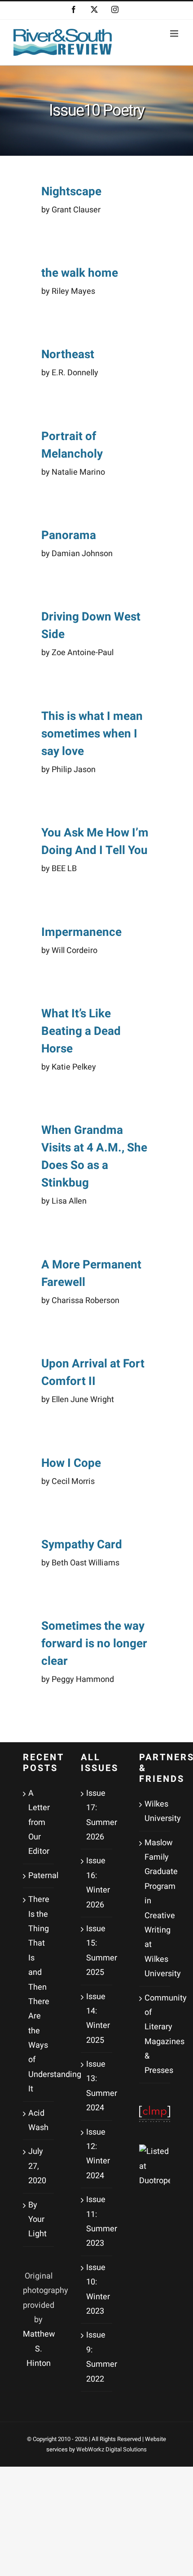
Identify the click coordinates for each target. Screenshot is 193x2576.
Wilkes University (155, 1811)
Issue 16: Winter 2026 (97, 1883)
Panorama (69, 535)
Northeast (68, 355)
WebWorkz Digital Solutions (112, 2449)
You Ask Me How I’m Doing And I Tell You (95, 842)
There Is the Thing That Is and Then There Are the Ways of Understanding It (39, 1994)
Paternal (39, 1876)
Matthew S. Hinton (39, 2349)
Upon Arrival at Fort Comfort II (93, 1373)
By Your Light (37, 2220)
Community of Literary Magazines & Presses (155, 2034)
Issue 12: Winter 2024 (97, 2154)
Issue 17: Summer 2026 (97, 1815)
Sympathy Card (82, 1545)
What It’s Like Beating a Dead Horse (81, 1031)
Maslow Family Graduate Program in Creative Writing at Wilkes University (155, 1908)
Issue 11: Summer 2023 (97, 2221)
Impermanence (81, 932)
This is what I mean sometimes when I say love (92, 734)
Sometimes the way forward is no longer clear (94, 1644)
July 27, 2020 (37, 2166)
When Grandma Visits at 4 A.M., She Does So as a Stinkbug (94, 1157)
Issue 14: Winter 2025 (97, 2019)
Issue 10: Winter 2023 (97, 2289)
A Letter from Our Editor (39, 1823)
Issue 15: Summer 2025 (97, 1951)
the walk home (80, 273)
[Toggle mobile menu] (175, 34)
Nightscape (71, 192)
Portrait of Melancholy (72, 445)
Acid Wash (38, 2120)
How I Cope (71, 1463)
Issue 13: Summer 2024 (97, 2086)
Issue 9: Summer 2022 (97, 2357)
